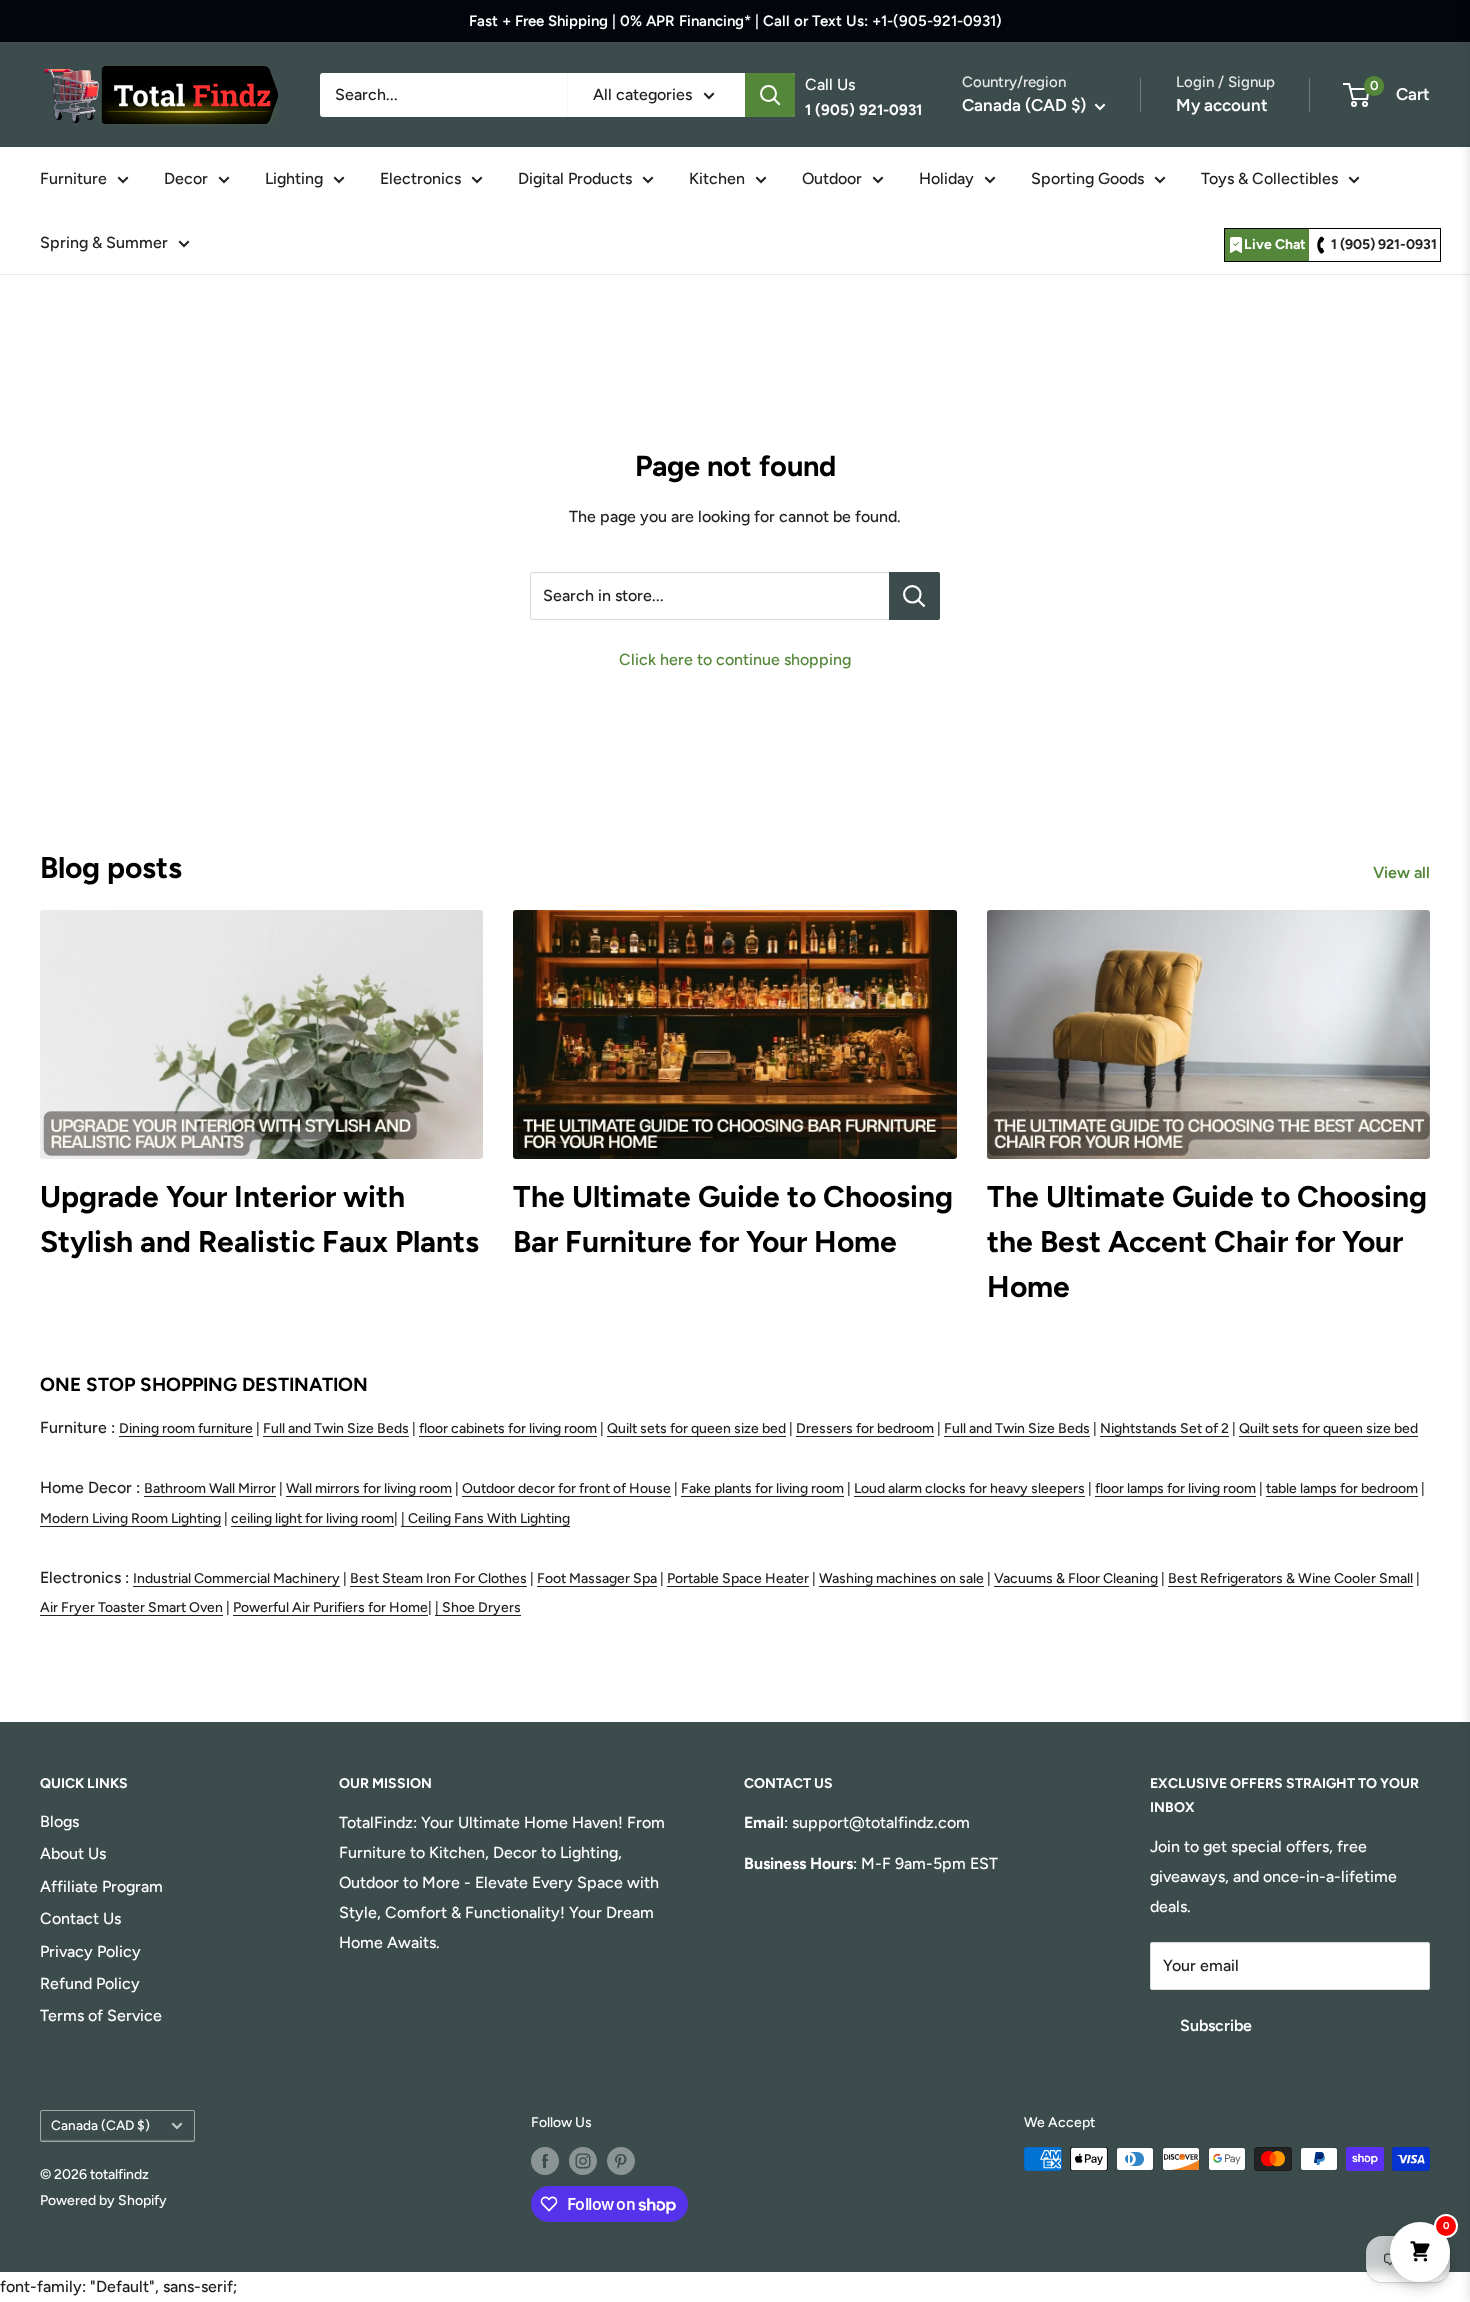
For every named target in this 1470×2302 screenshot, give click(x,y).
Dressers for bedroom (865, 1428)
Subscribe (1216, 2025)
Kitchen (717, 178)
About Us (73, 1853)
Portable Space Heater (738, 1578)
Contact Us (80, 1918)
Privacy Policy (90, 1951)
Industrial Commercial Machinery (236, 1578)
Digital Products (575, 178)
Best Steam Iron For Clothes (438, 1578)
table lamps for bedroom (1342, 1488)
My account (1222, 105)
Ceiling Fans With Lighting (489, 1518)
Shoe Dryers (481, 1607)
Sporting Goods (1087, 178)
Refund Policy (90, 1983)
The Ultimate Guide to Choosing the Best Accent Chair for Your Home (1207, 1241)
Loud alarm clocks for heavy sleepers (969, 1488)
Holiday (946, 178)
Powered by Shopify (103, 2200)
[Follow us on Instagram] (583, 2161)
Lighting (294, 178)
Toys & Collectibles (1269, 178)
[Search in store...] (914, 596)
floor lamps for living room (1175, 1488)
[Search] (770, 95)
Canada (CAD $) (100, 2125)
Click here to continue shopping (735, 659)
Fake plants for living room (762, 1488)
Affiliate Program (101, 1886)
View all (1403, 872)
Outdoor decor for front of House (566, 1488)
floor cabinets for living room (508, 1428)
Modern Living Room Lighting (130, 1518)
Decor (186, 178)
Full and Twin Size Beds (336, 1428)
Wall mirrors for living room (369, 1488)
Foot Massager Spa (597, 1578)
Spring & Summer (104, 242)
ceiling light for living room (312, 1518)
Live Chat (1275, 244)
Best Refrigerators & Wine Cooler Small (1290, 1578)
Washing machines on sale (901, 1578)
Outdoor (832, 178)
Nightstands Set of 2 (1164, 1428)
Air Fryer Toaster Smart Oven (131, 1607)
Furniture (73, 178)
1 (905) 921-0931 (1384, 244)
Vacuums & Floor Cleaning (1076, 1578)
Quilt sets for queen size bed (696, 1428)
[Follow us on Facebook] (545, 2161)
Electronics (420, 178)
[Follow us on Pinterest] (621, 2161)
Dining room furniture (186, 1428)
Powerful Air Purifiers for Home (330, 1607)
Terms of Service (101, 2015)
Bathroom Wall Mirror (210, 1488)
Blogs (59, 1821)
